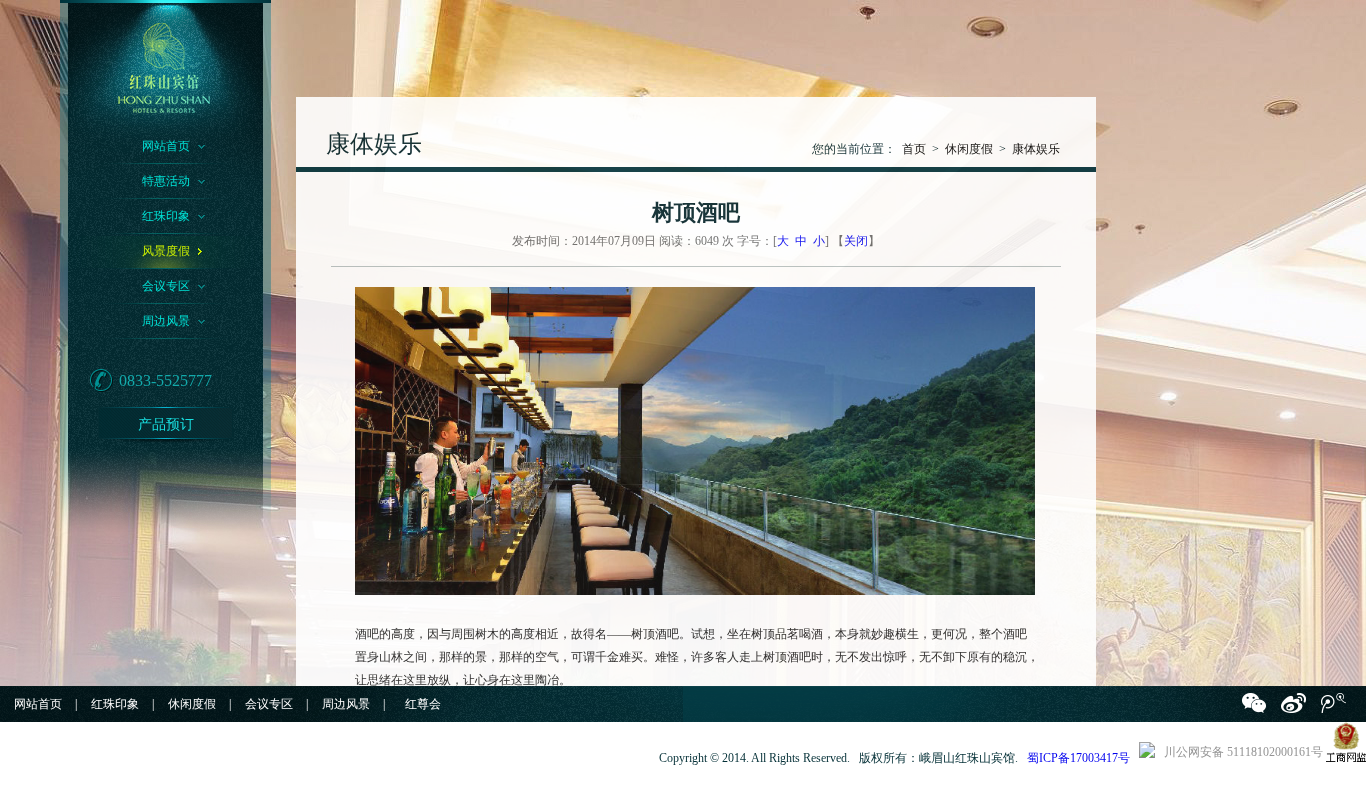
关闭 (856, 241)
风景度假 (166, 251)
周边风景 (166, 321)
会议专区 (166, 286)
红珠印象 (166, 216)
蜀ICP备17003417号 (1078, 758)
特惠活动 (166, 181)
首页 (914, 149)
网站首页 (166, 146)
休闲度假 (969, 149)
